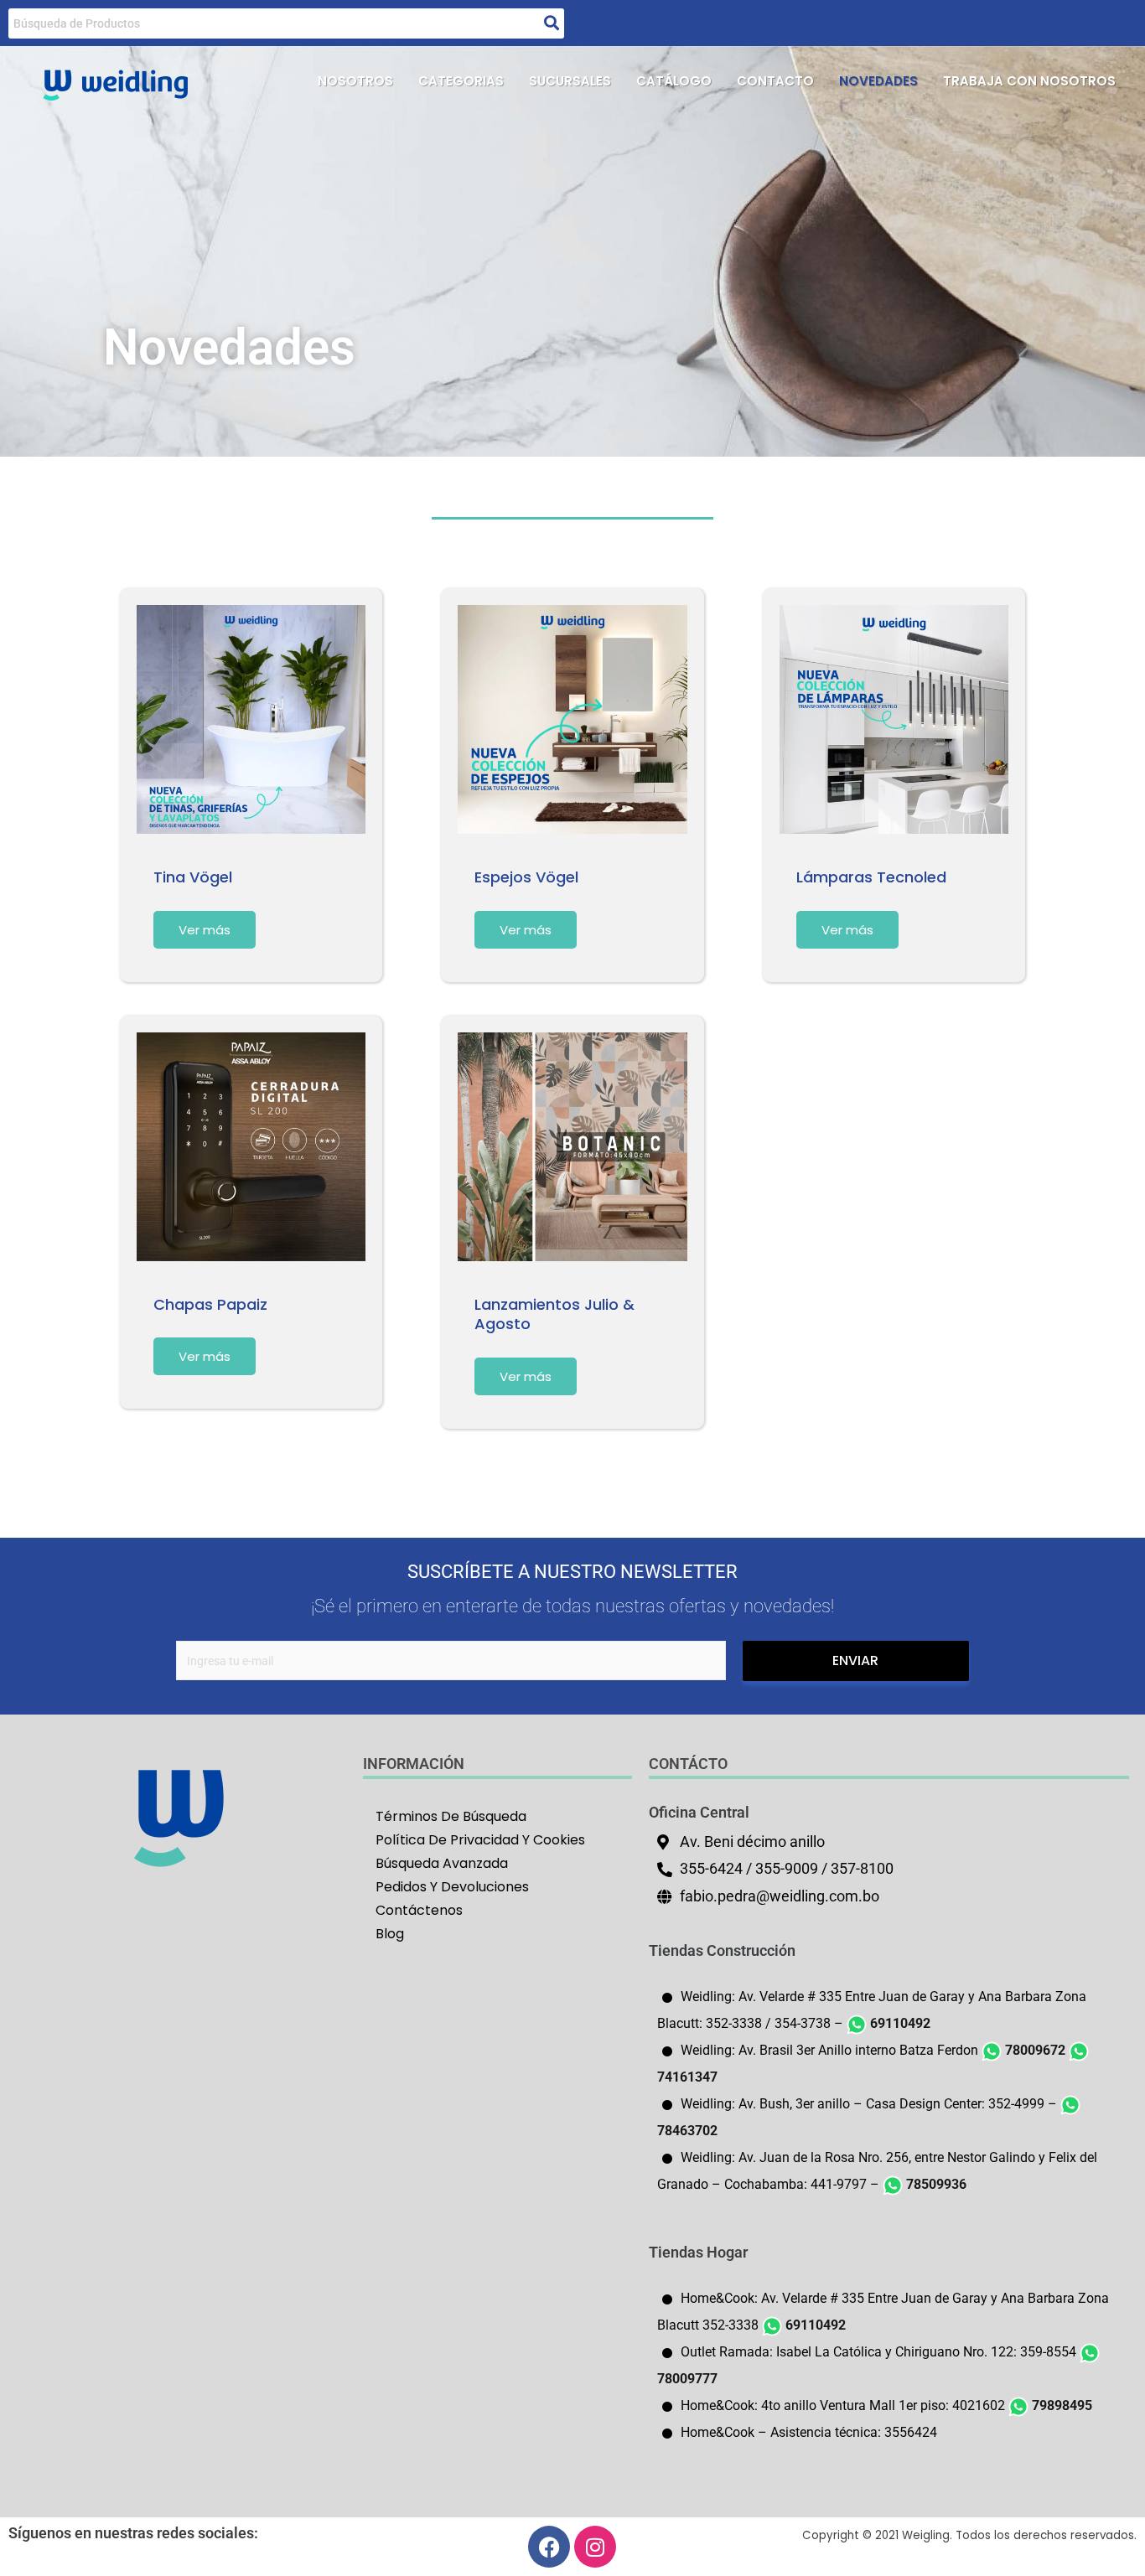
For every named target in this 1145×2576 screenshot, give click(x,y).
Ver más (205, 930)
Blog (390, 1934)
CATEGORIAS (461, 81)
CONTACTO (775, 81)
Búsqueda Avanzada (442, 1863)
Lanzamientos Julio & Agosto (554, 1314)
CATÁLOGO (674, 81)
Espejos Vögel (526, 877)
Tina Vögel (193, 877)
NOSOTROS (355, 81)
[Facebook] (549, 2547)
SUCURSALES (570, 81)
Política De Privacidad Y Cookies (480, 1840)
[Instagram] (595, 2547)
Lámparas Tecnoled (871, 877)
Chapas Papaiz (210, 1304)
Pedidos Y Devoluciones (452, 1887)
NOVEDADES (878, 81)
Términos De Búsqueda (451, 1816)
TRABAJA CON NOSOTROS (1029, 81)
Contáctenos (419, 1910)
